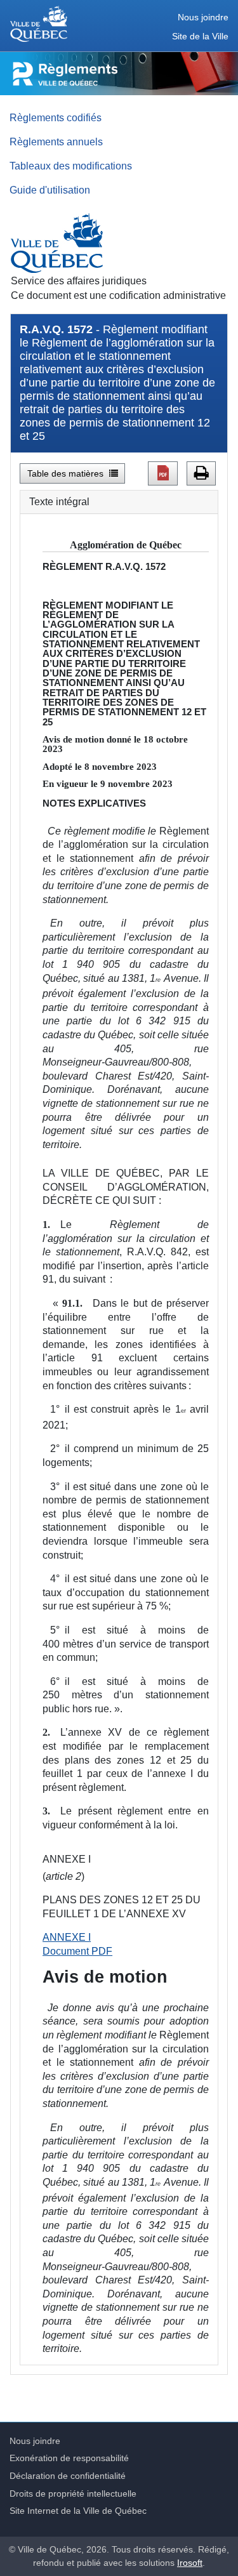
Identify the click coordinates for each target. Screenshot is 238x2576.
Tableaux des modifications (71, 166)
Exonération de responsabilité (69, 2458)
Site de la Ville (200, 36)
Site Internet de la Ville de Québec (78, 2511)
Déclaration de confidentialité (68, 2476)
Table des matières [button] (67, 473)
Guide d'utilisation (50, 190)
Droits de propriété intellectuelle (73, 2493)
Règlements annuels (56, 142)
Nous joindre (203, 17)
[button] (163, 473)
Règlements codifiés (56, 117)
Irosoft (190, 2563)
